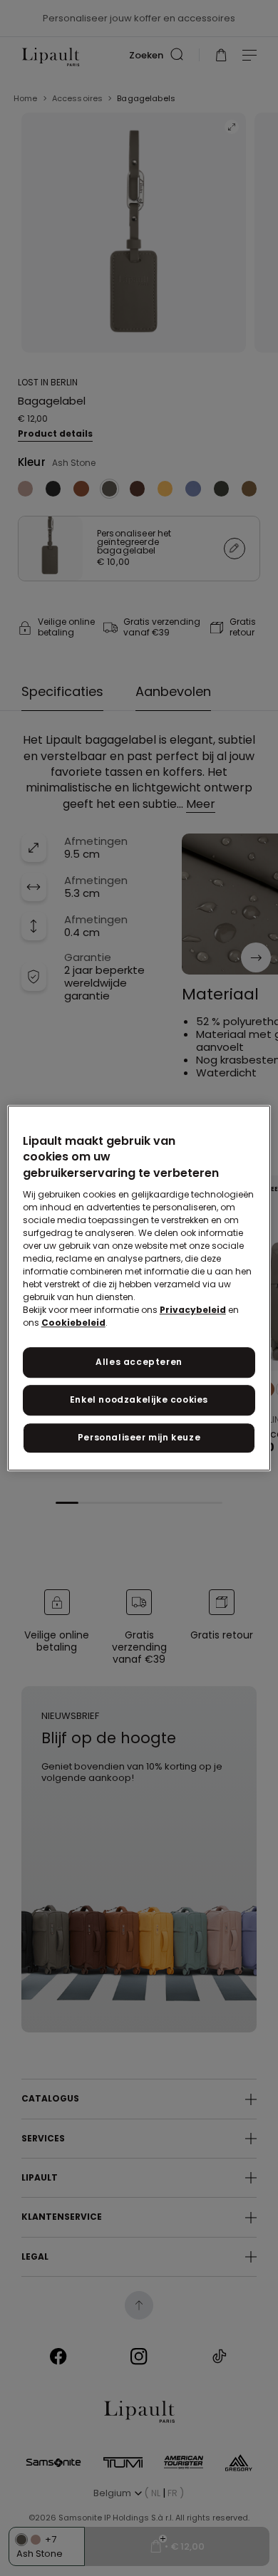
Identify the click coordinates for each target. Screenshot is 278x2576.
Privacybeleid (193, 1310)
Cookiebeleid (73, 1323)
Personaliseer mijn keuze (139, 1437)
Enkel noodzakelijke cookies (139, 1399)
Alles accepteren (139, 1362)
